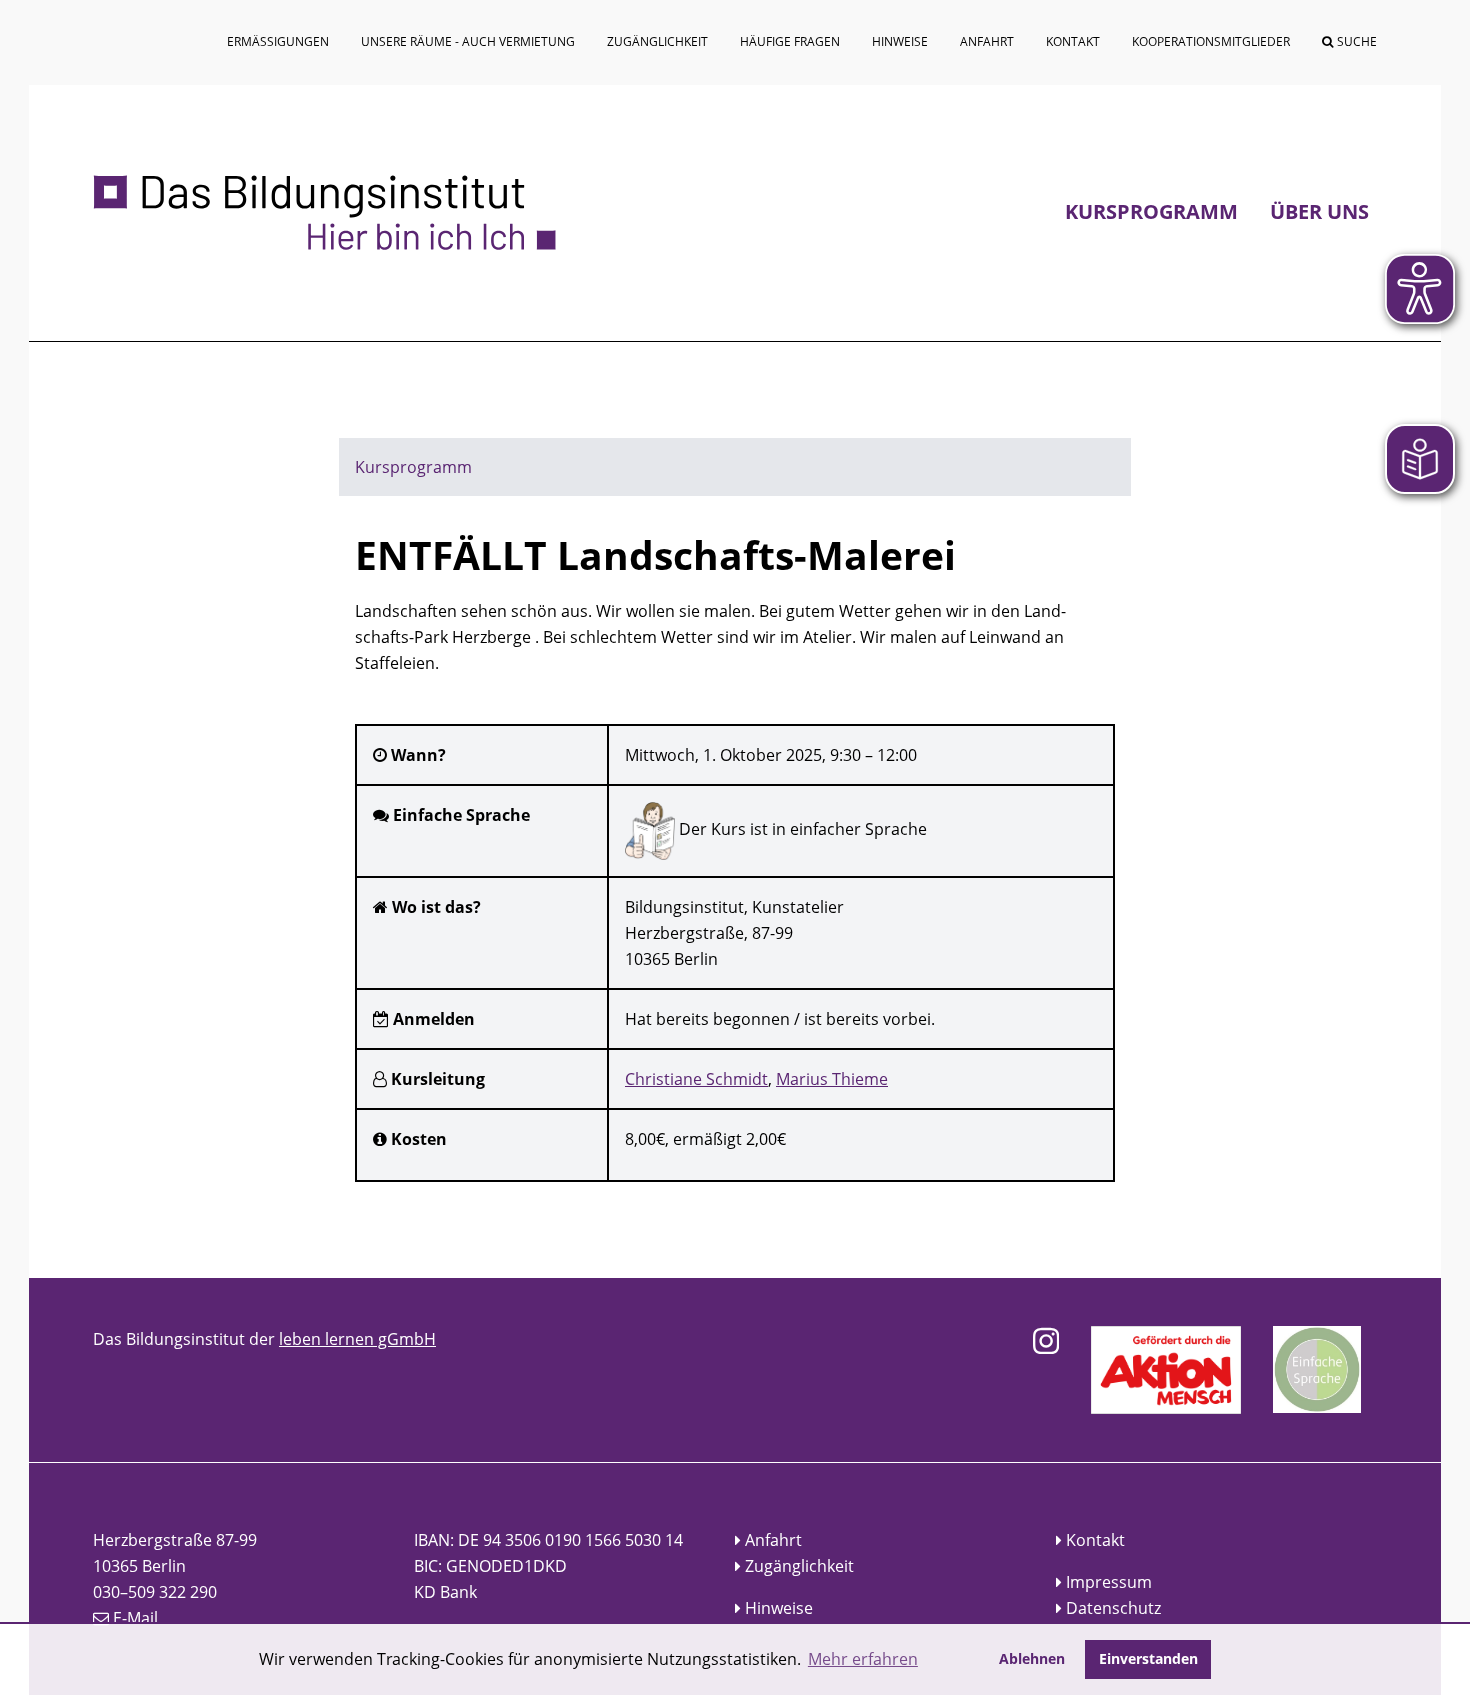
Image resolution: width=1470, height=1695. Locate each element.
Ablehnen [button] (1032, 1658)
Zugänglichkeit (799, 1566)
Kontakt (1095, 1540)
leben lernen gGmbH (357, 1339)
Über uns (1319, 211)
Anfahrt (773, 1540)
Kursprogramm (1151, 211)
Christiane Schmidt (696, 1079)
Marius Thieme (832, 1079)
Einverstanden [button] (1148, 1658)
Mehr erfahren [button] (863, 1659)
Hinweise (779, 1608)
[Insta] (1046, 1341)
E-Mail (135, 1618)
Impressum (1109, 1582)
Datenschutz (1113, 1608)
